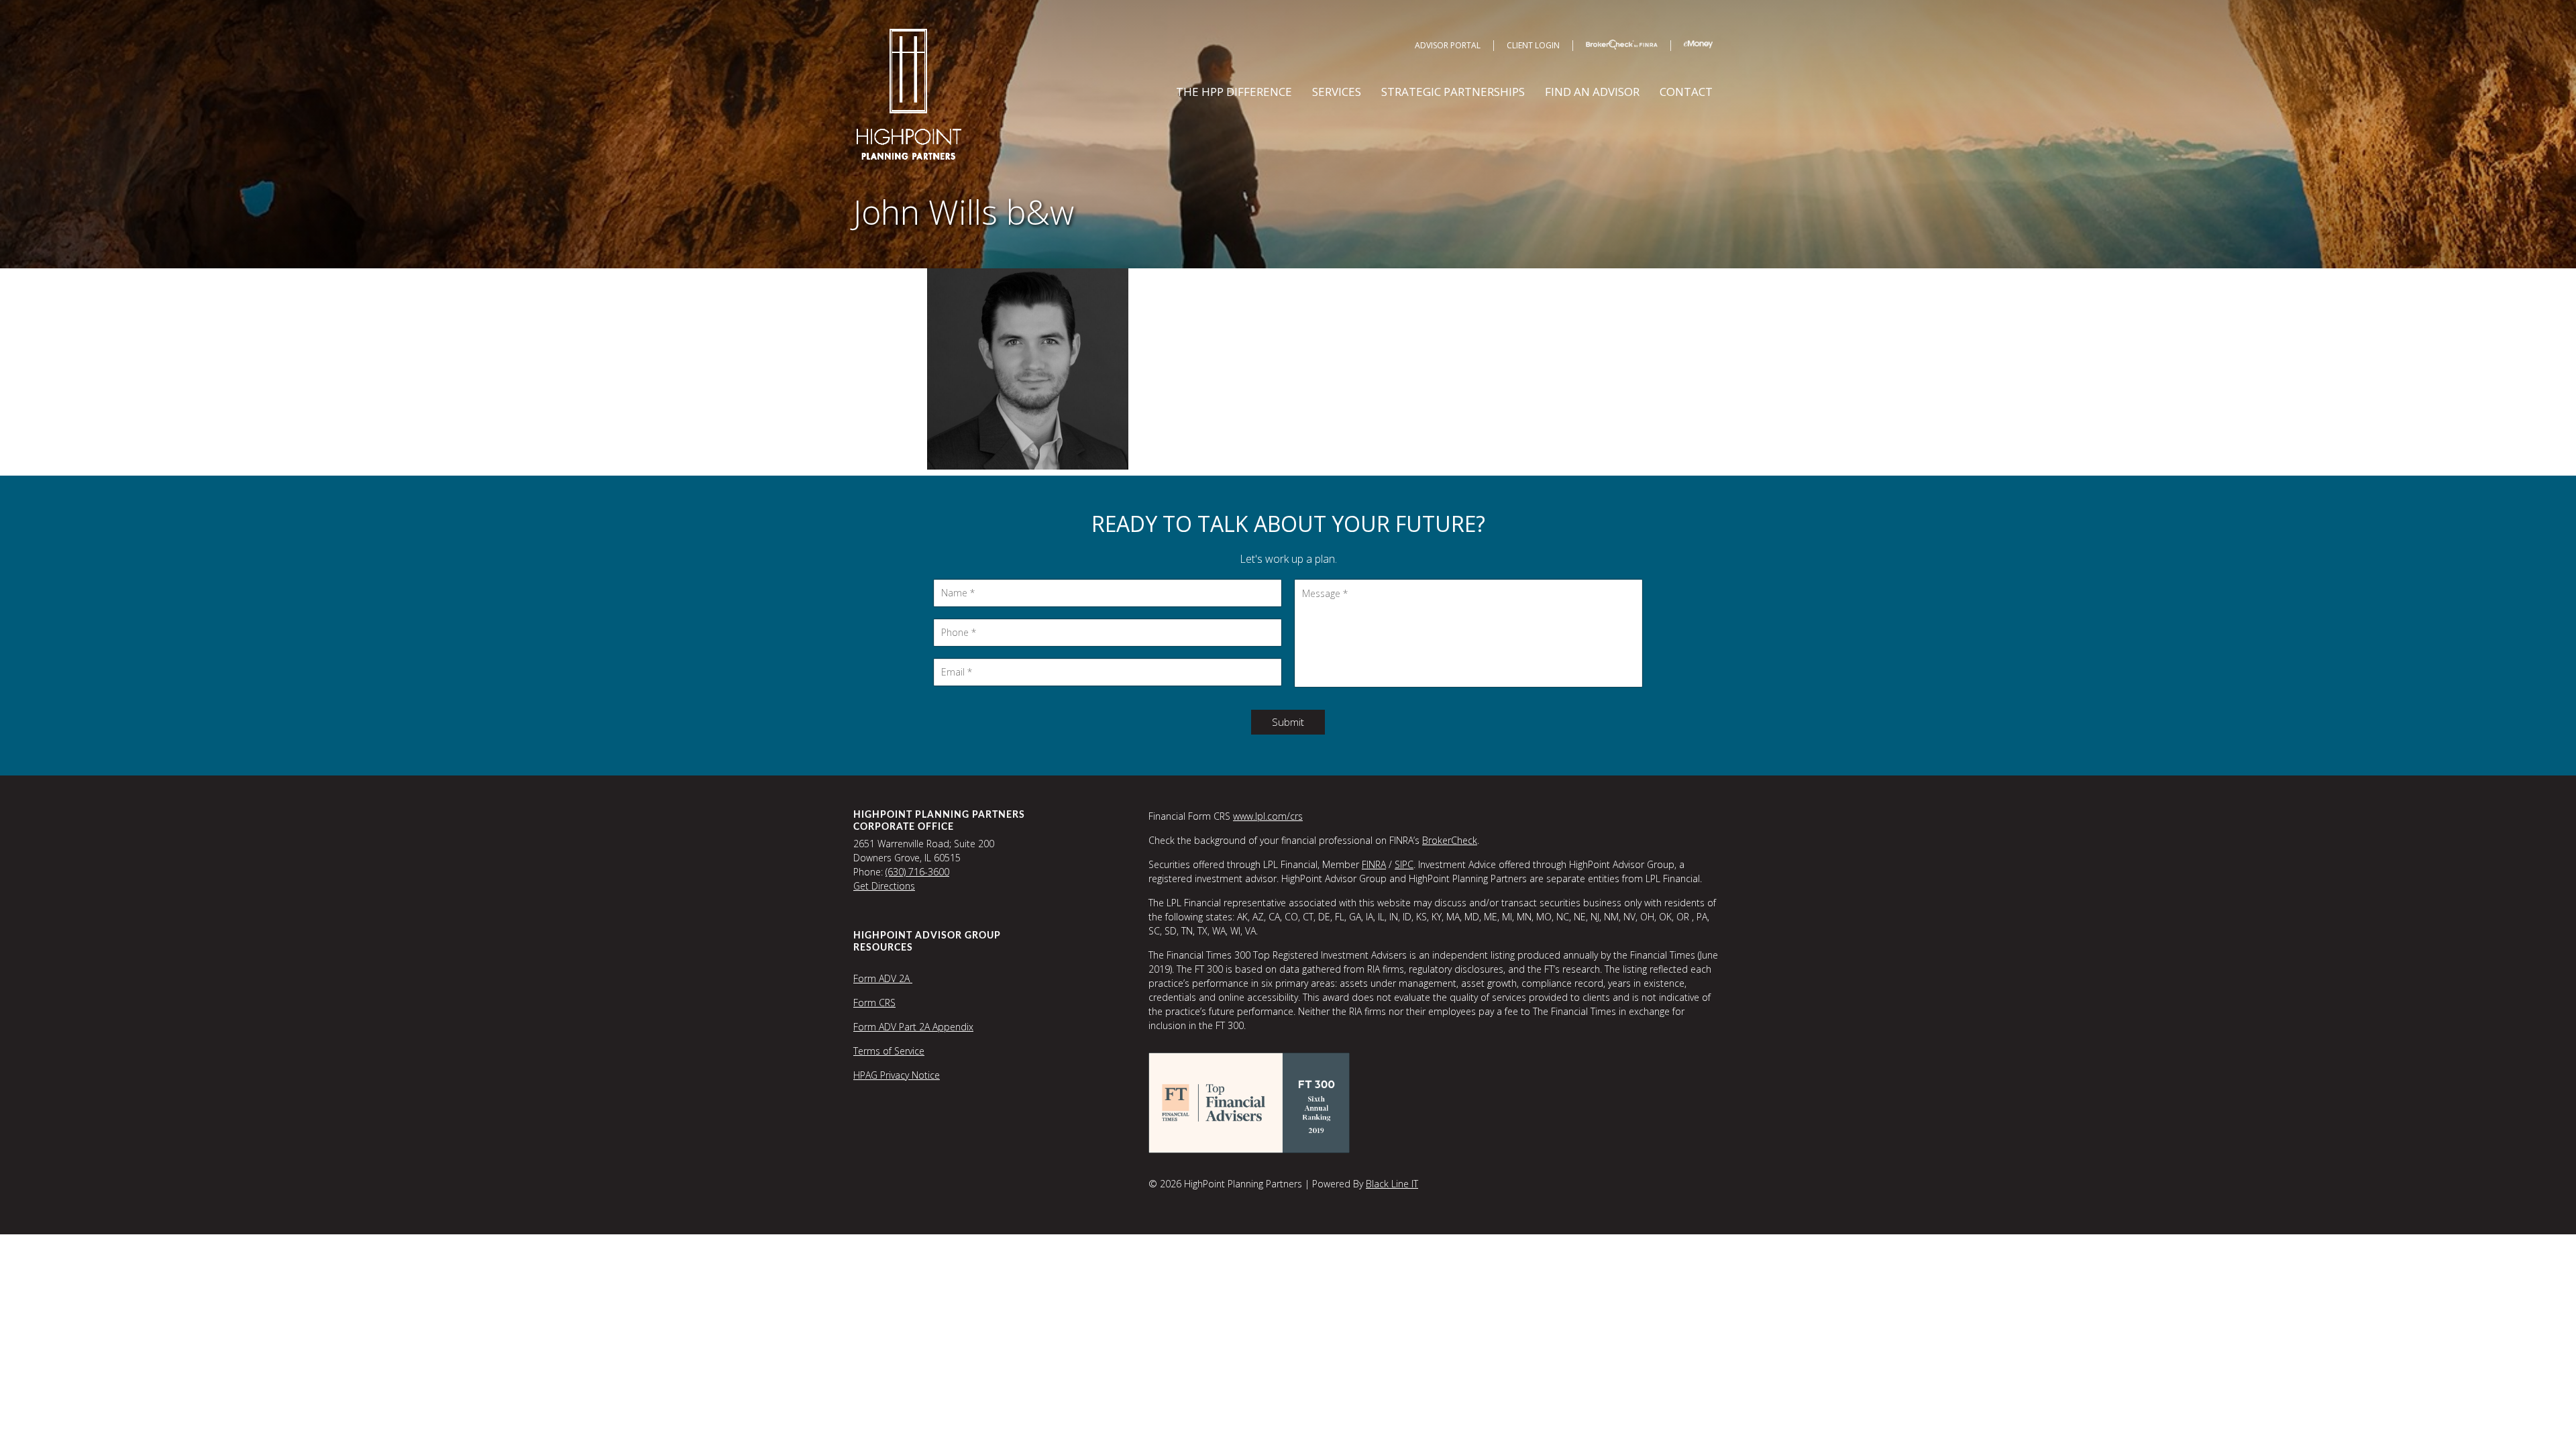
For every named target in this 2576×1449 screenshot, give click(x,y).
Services (1337, 92)
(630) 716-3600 (917, 872)
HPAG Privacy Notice (897, 1075)
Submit (1288, 722)
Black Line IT (1392, 1184)
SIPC (1404, 864)
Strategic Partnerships (1453, 92)
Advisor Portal (1448, 45)
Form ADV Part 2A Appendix (913, 1027)
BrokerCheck (1450, 840)
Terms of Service (889, 1051)
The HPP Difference (1234, 92)
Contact (1686, 92)
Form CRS (874, 1003)
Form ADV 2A (883, 978)
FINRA (1374, 864)
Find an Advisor (1592, 92)
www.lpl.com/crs (1268, 816)
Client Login (1533, 45)
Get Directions (884, 886)
